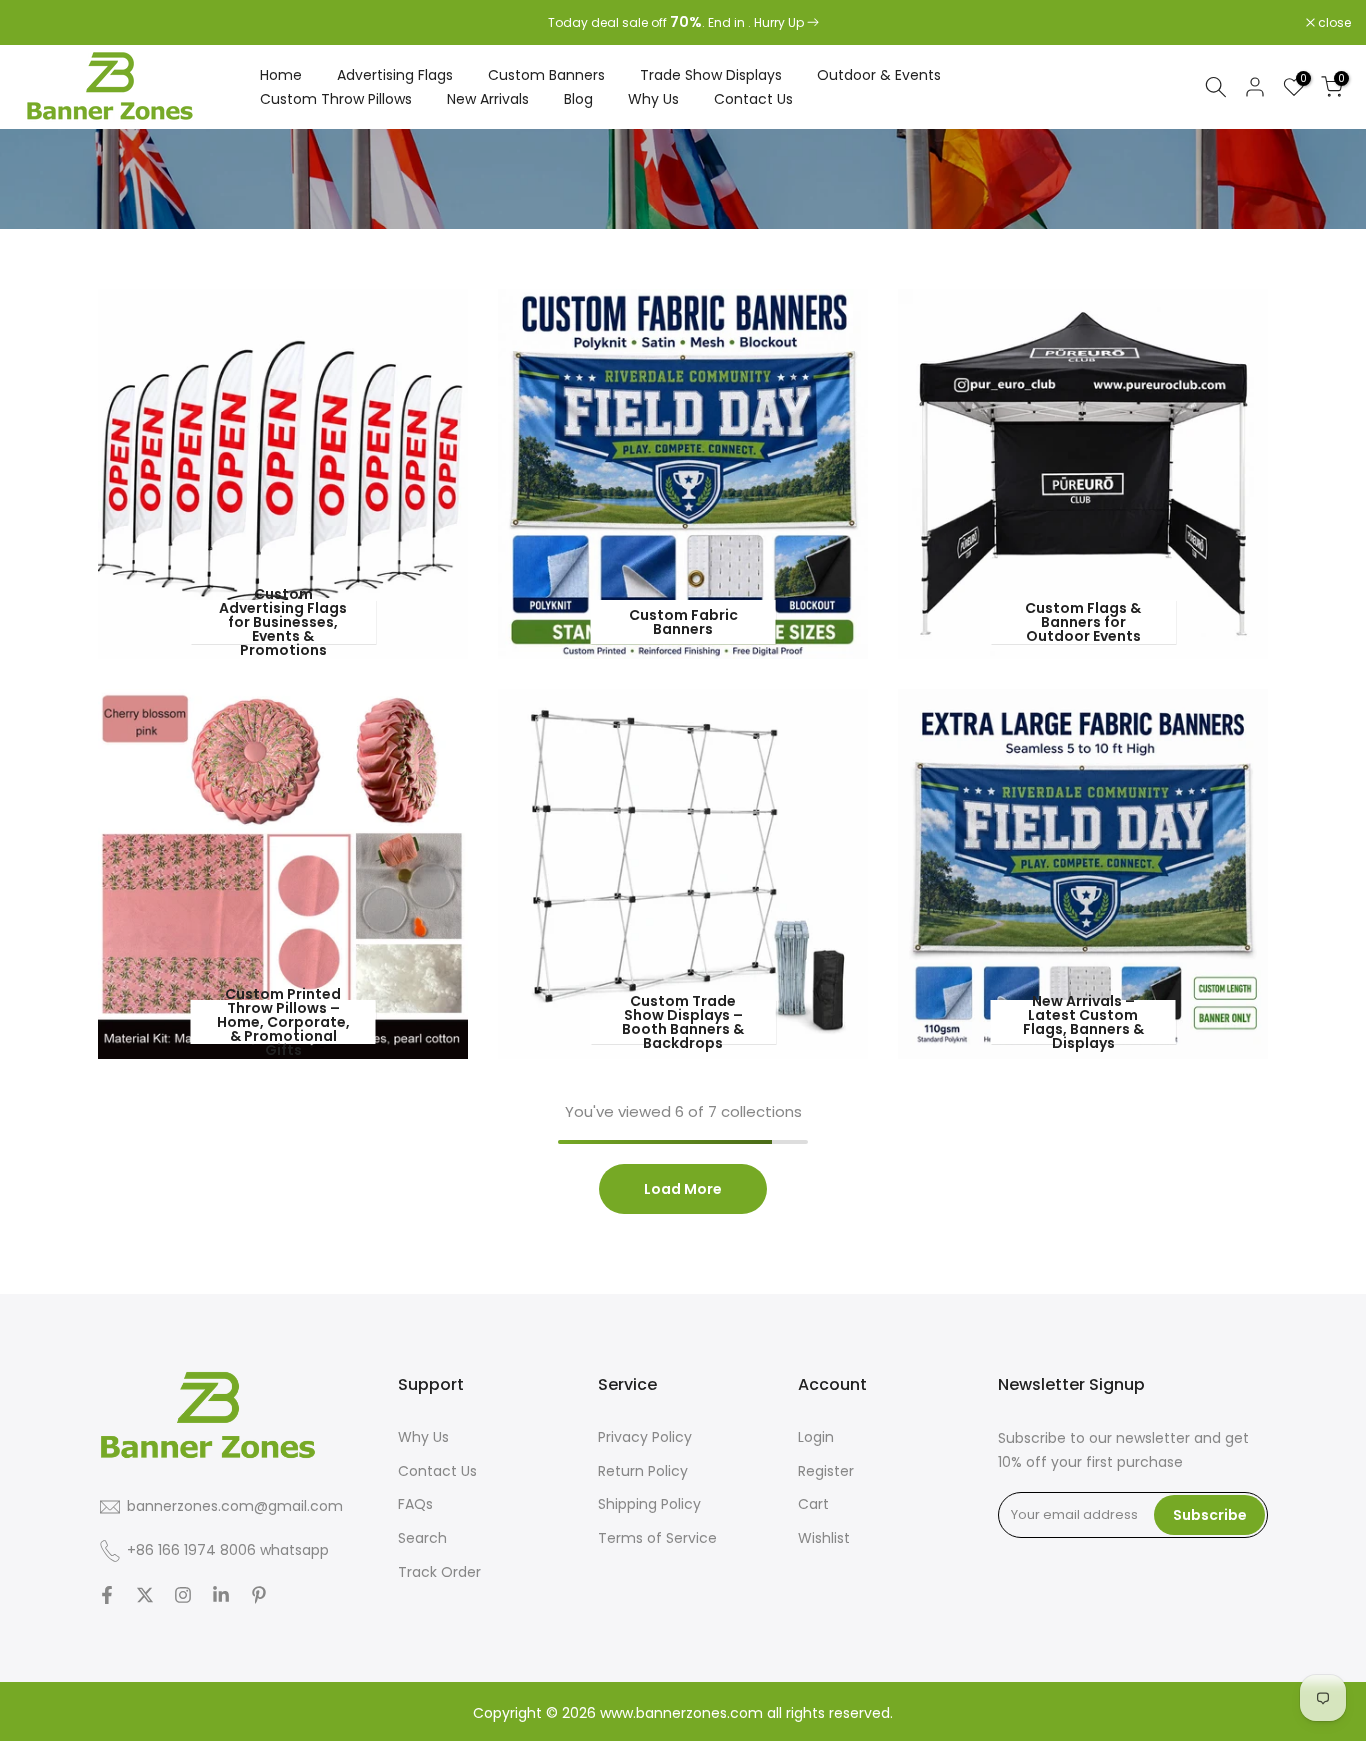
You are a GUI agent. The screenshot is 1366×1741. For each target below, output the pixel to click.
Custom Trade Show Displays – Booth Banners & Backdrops (683, 1022)
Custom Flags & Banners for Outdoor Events (1083, 622)
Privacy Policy (645, 1437)
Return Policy (643, 1471)
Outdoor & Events (879, 75)
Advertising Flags (395, 75)
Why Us (653, 99)
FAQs (415, 1504)
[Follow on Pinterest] (259, 1595)
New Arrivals (488, 99)
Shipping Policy (649, 1504)
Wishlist (824, 1538)
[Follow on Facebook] (107, 1595)
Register (826, 1471)
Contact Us (753, 99)
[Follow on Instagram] (183, 1595)
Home (281, 75)
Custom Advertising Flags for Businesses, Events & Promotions (283, 622)
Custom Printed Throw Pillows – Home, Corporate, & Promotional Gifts (283, 1022)
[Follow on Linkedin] (221, 1595)
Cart (813, 1504)
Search (422, 1538)
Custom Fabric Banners (683, 622)
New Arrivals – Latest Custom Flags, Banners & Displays (1083, 1022)
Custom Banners (546, 75)
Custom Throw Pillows (336, 99)
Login (816, 1437)
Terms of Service (657, 1538)
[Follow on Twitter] (145, 1595)
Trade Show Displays (711, 75)
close (42, 23)
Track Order (439, 1572)
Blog (578, 99)
